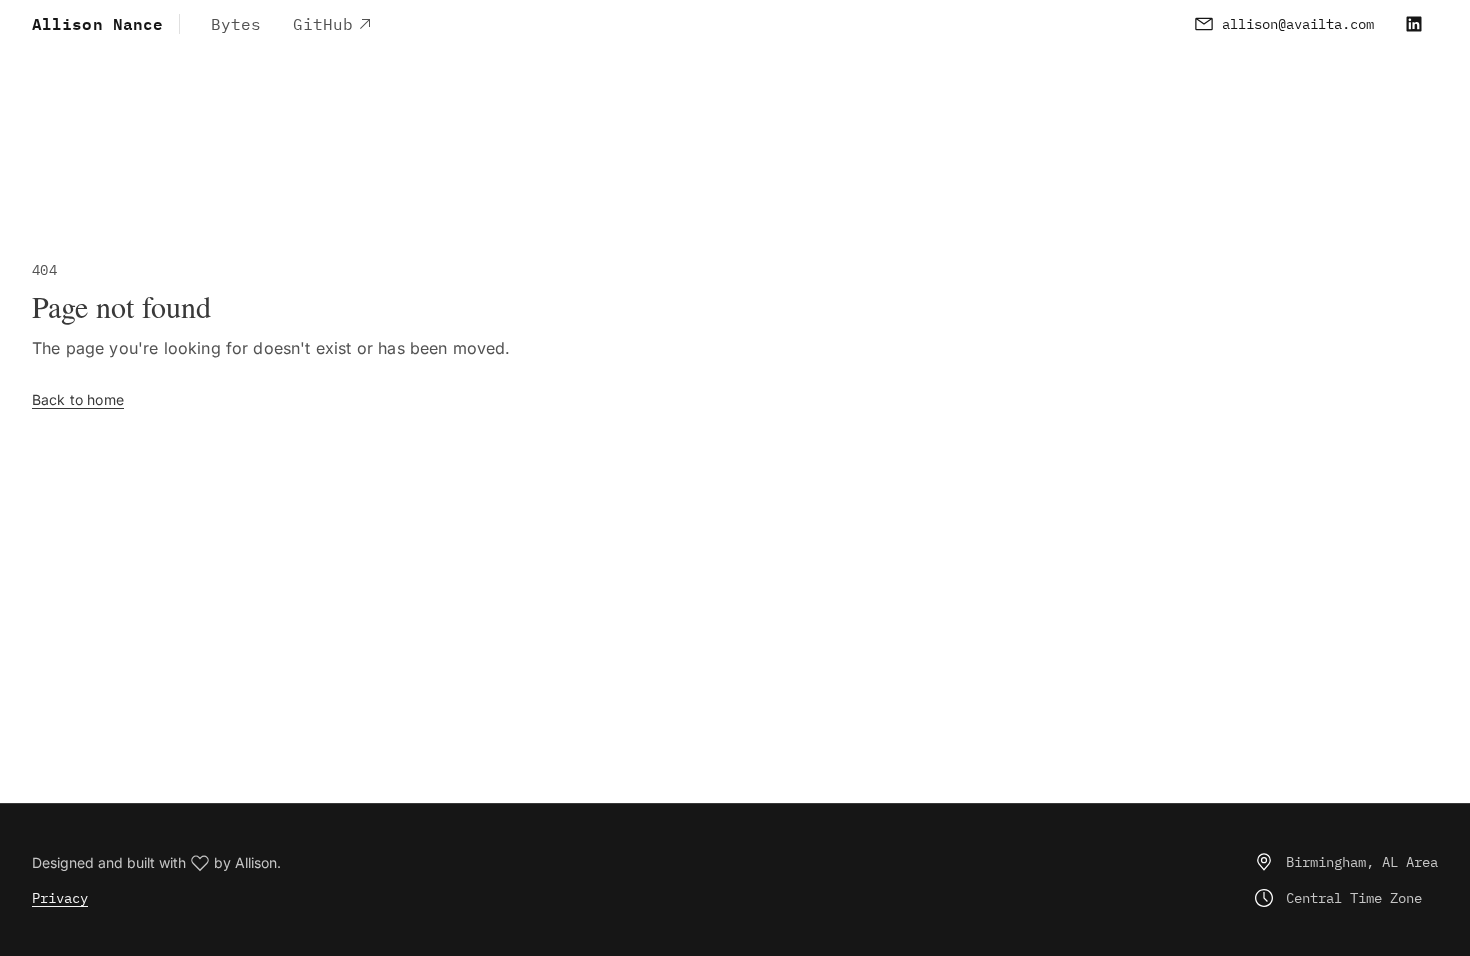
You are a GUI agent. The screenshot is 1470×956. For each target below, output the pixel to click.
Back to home (78, 399)
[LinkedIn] (1414, 24)
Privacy (60, 898)
